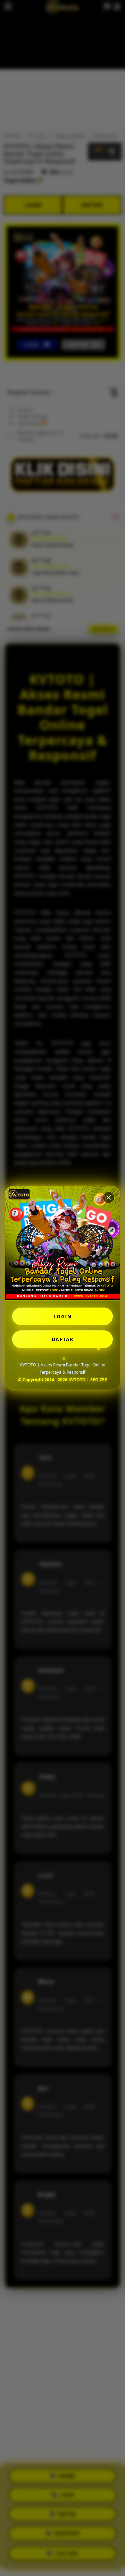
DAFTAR (63, 1339)
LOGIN (63, 1316)
